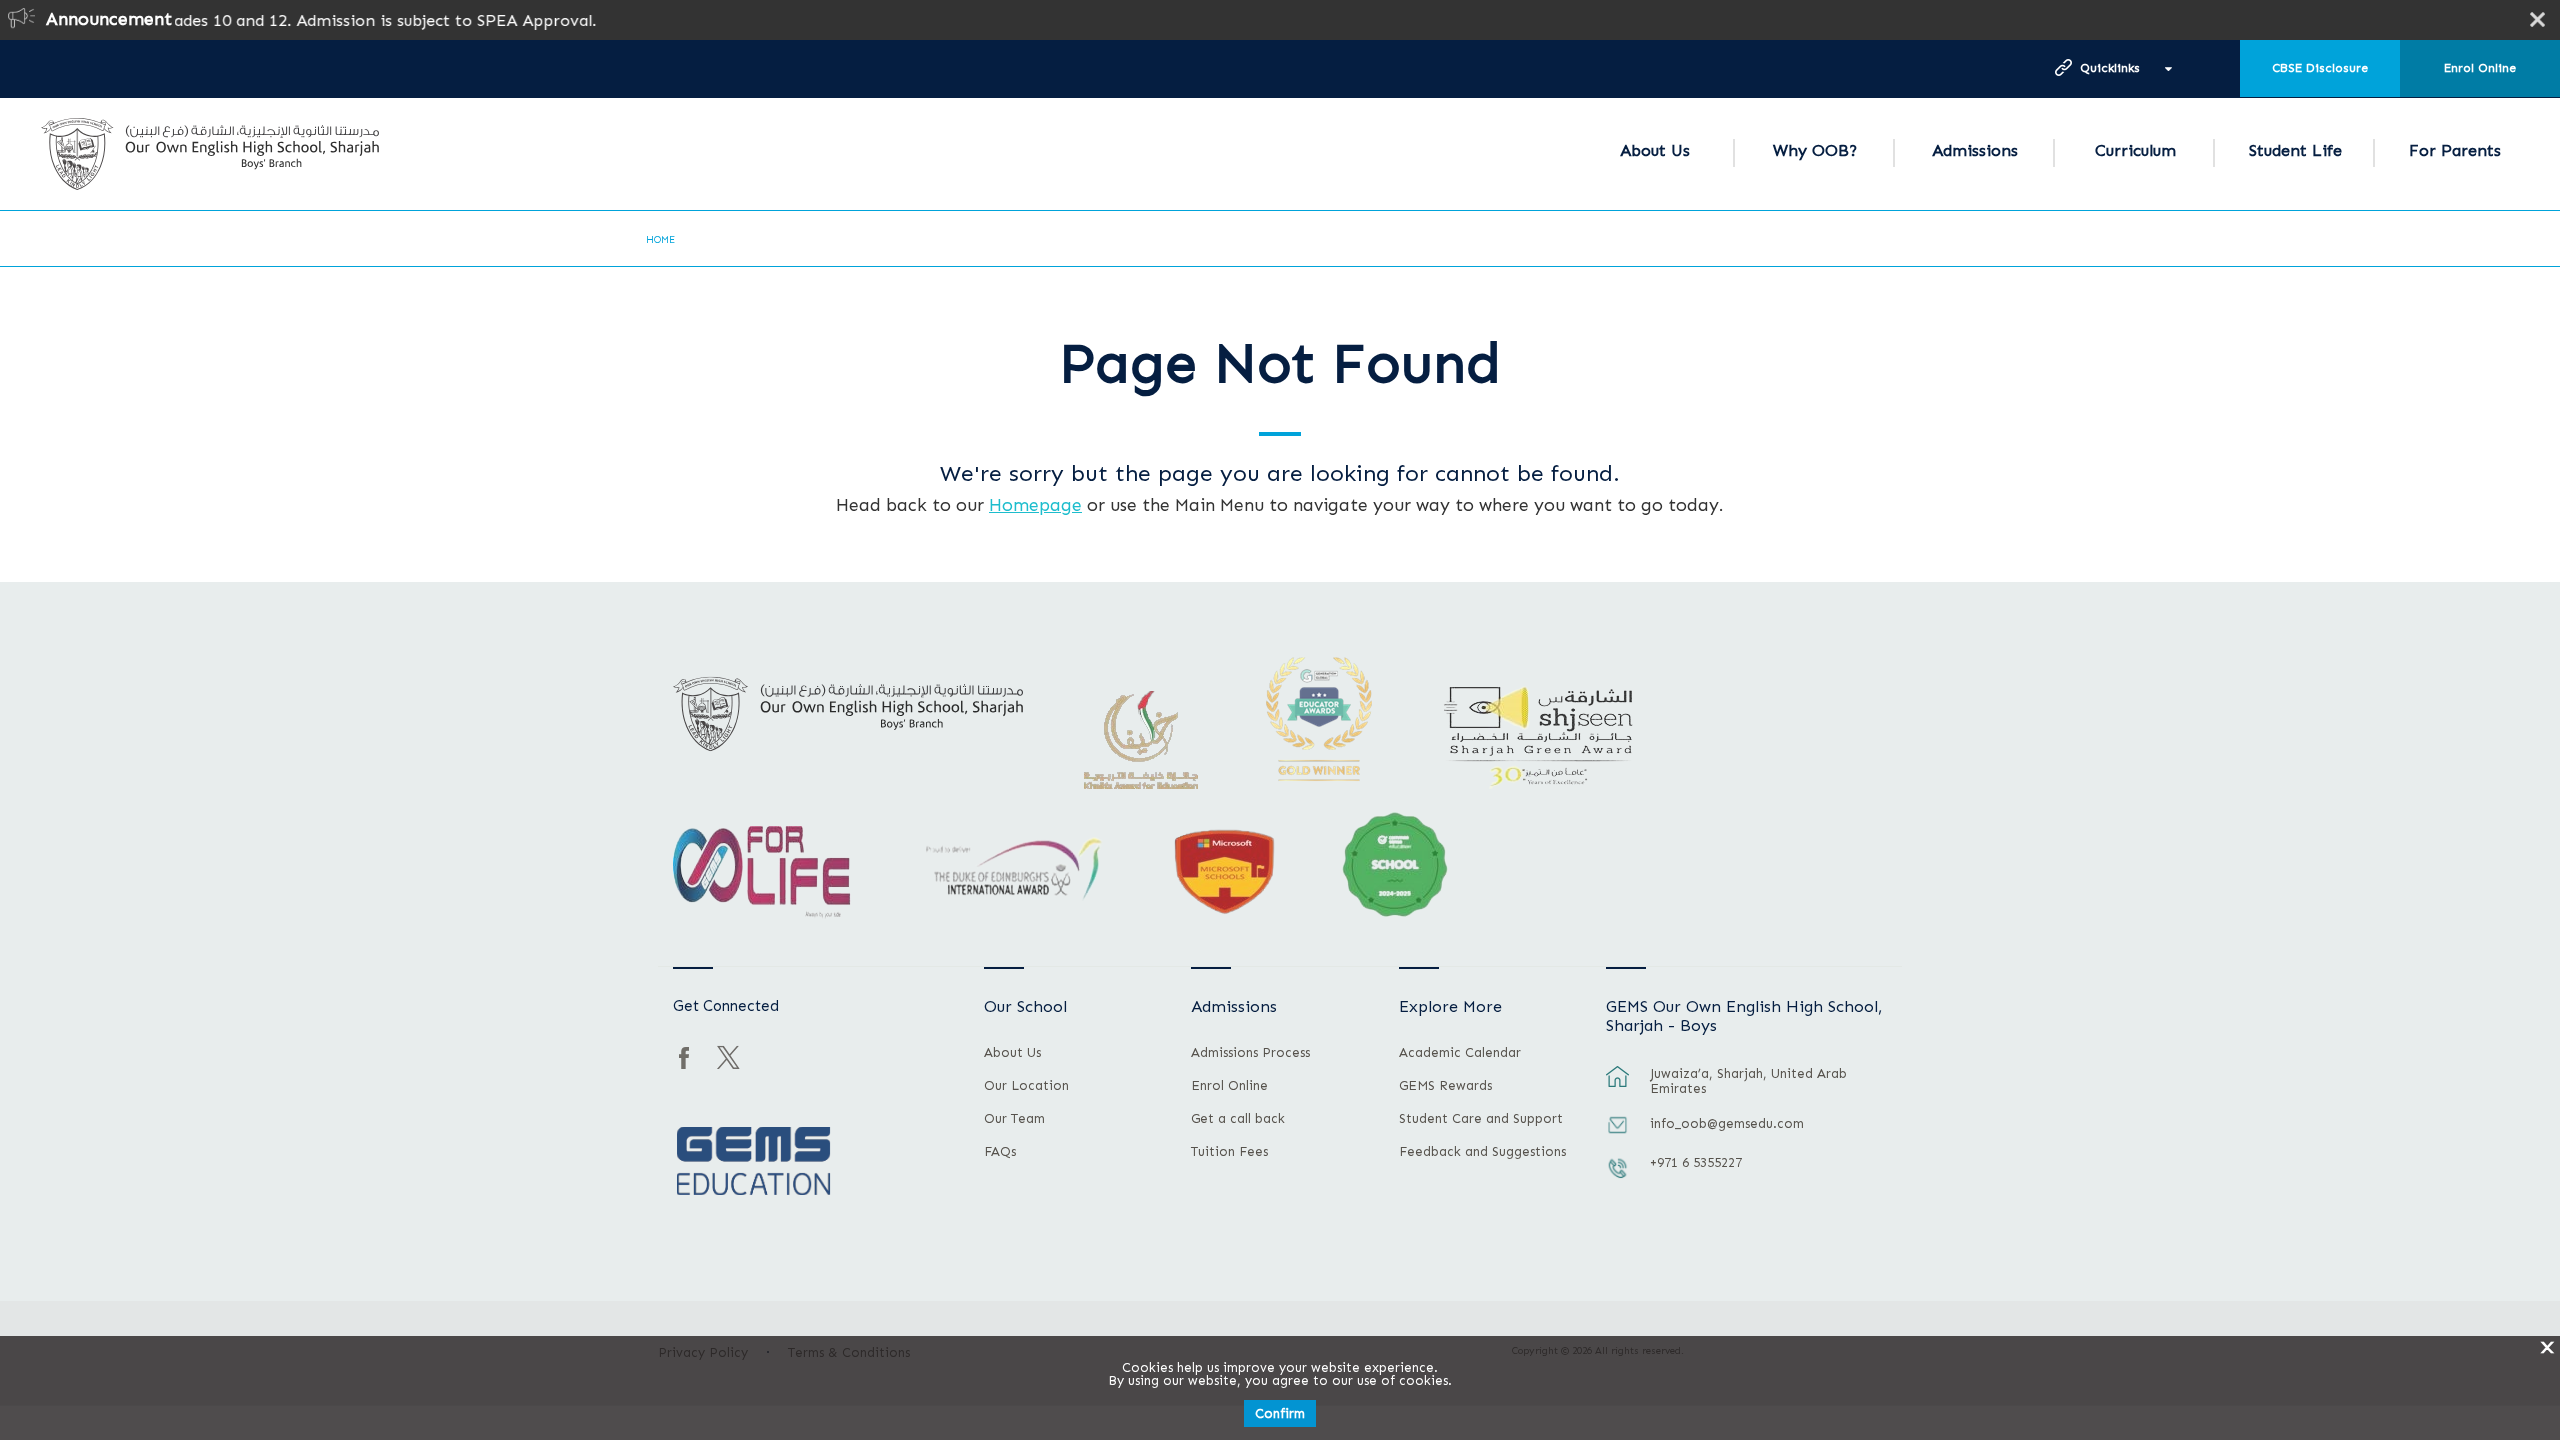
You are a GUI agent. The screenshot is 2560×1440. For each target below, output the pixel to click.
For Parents (2455, 150)
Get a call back (1238, 1119)
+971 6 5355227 (1696, 1162)
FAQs (1000, 1152)
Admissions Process (1250, 1053)
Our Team (1014, 1119)
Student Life (2295, 150)
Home (660, 240)
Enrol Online (2480, 68)
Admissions (1975, 150)
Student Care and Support (1481, 1119)
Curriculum (2135, 150)
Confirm (1280, 1413)
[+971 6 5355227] (1618, 1178)
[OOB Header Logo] (210, 154)
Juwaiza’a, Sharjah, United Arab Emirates (1748, 1081)
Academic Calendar (1460, 1053)
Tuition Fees (1229, 1152)
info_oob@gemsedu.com (1727, 1123)
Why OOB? (1815, 150)
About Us (1655, 150)
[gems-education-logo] (753, 1162)
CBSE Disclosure (2320, 68)
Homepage (1035, 505)
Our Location (1026, 1086)
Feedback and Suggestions (1482, 1152)
